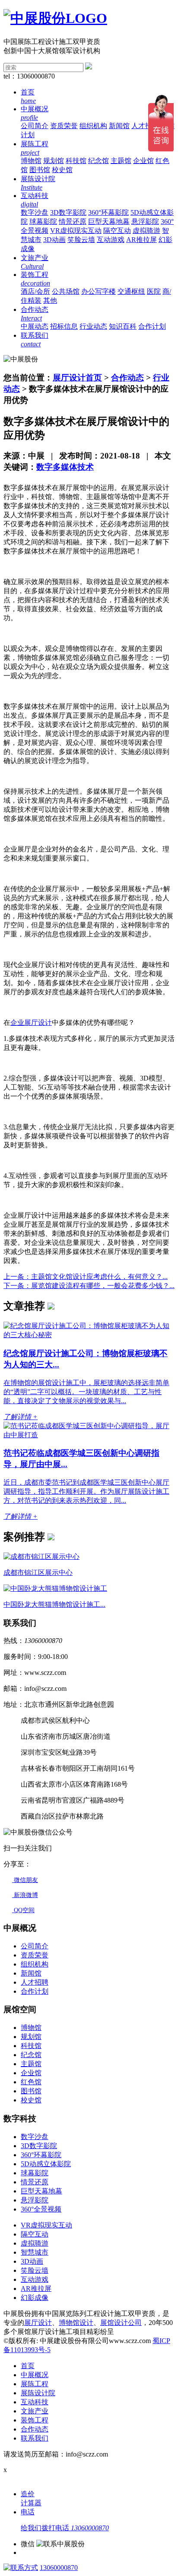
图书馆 (40, 170)
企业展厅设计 (31, 1023)
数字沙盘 (35, 212)
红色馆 (31, 2082)
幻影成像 (35, 2298)
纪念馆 (99, 161)
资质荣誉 (64, 126)
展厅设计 (38, 2323)
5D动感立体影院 (46, 2164)
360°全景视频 (41, 2209)
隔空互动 (117, 231)
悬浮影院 (145, 221)
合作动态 (127, 378)
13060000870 (59, 2568)
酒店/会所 (35, 291)
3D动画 (54, 240)
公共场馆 (66, 291)
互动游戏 (111, 240)
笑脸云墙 (81, 240)
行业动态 (93, 326)
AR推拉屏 (141, 240)
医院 (154, 291)
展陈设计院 (38, 2393)
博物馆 (31, 161)
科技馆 (76, 161)
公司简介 (35, 126)
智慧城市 (35, 2252)
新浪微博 (25, 1895)
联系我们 (35, 2438)
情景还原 (73, 221)
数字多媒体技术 (65, 467)
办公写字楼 (99, 291)
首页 (28, 2366)
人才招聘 (145, 126)
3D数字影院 (68, 212)
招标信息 (64, 326)
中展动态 (35, 326)
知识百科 (123, 326)
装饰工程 (35, 2420)
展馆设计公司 (121, 2323)
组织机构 (93, 126)
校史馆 (62, 170)
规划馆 (54, 161)
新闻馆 (119, 126)
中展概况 (35, 2375)
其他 (50, 300)
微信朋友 (25, 1880)
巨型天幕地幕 (109, 221)
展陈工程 (35, 2384)
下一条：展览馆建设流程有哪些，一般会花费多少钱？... (89, 1286)
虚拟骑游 (146, 231)
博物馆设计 (76, 2323)
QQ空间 (23, 1910)
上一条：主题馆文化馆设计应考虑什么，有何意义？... (86, 1277)
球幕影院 (43, 221)
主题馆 (121, 161)
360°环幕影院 (108, 212)
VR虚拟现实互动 (76, 231)
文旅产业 (35, 2411)
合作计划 (152, 326)
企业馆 (143, 161)
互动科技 (35, 2402)
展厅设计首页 (77, 378)
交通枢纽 (131, 291)
